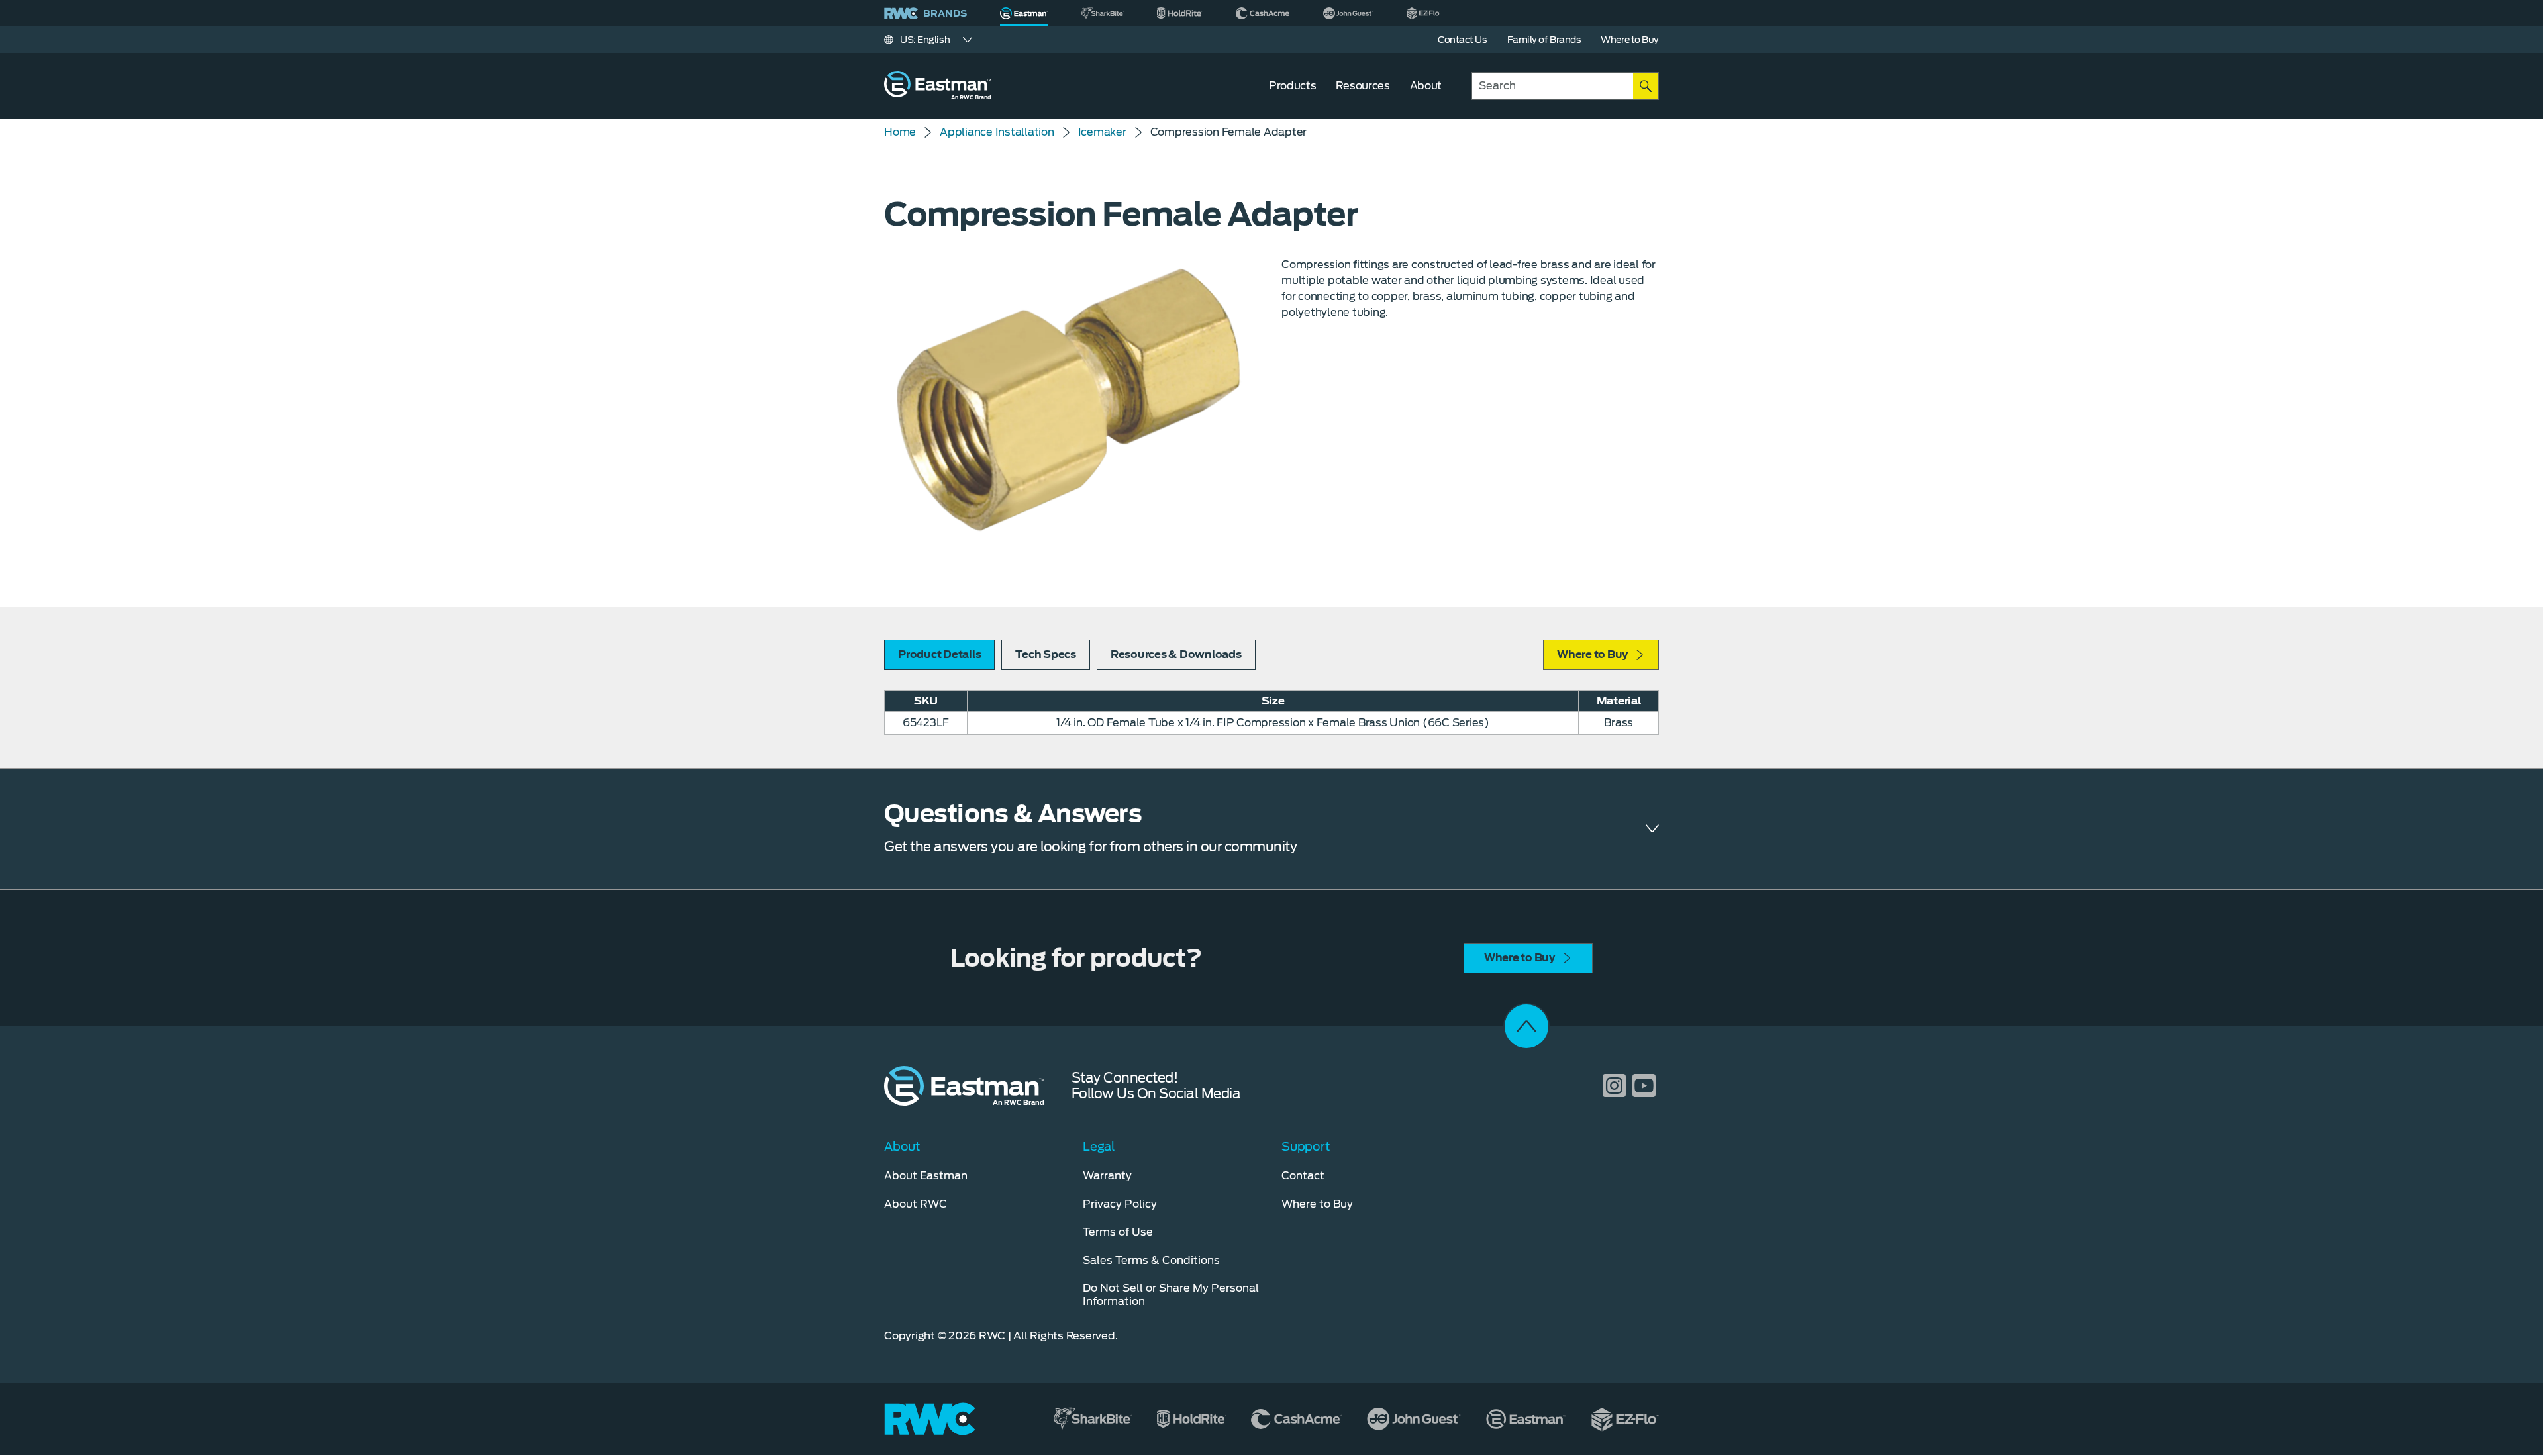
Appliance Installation (997, 132)
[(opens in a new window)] (1103, 13)
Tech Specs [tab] (1046, 655)
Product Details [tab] (939, 655)
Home (900, 132)
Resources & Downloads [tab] (1176, 655)
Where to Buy (1592, 655)
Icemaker (1102, 132)
